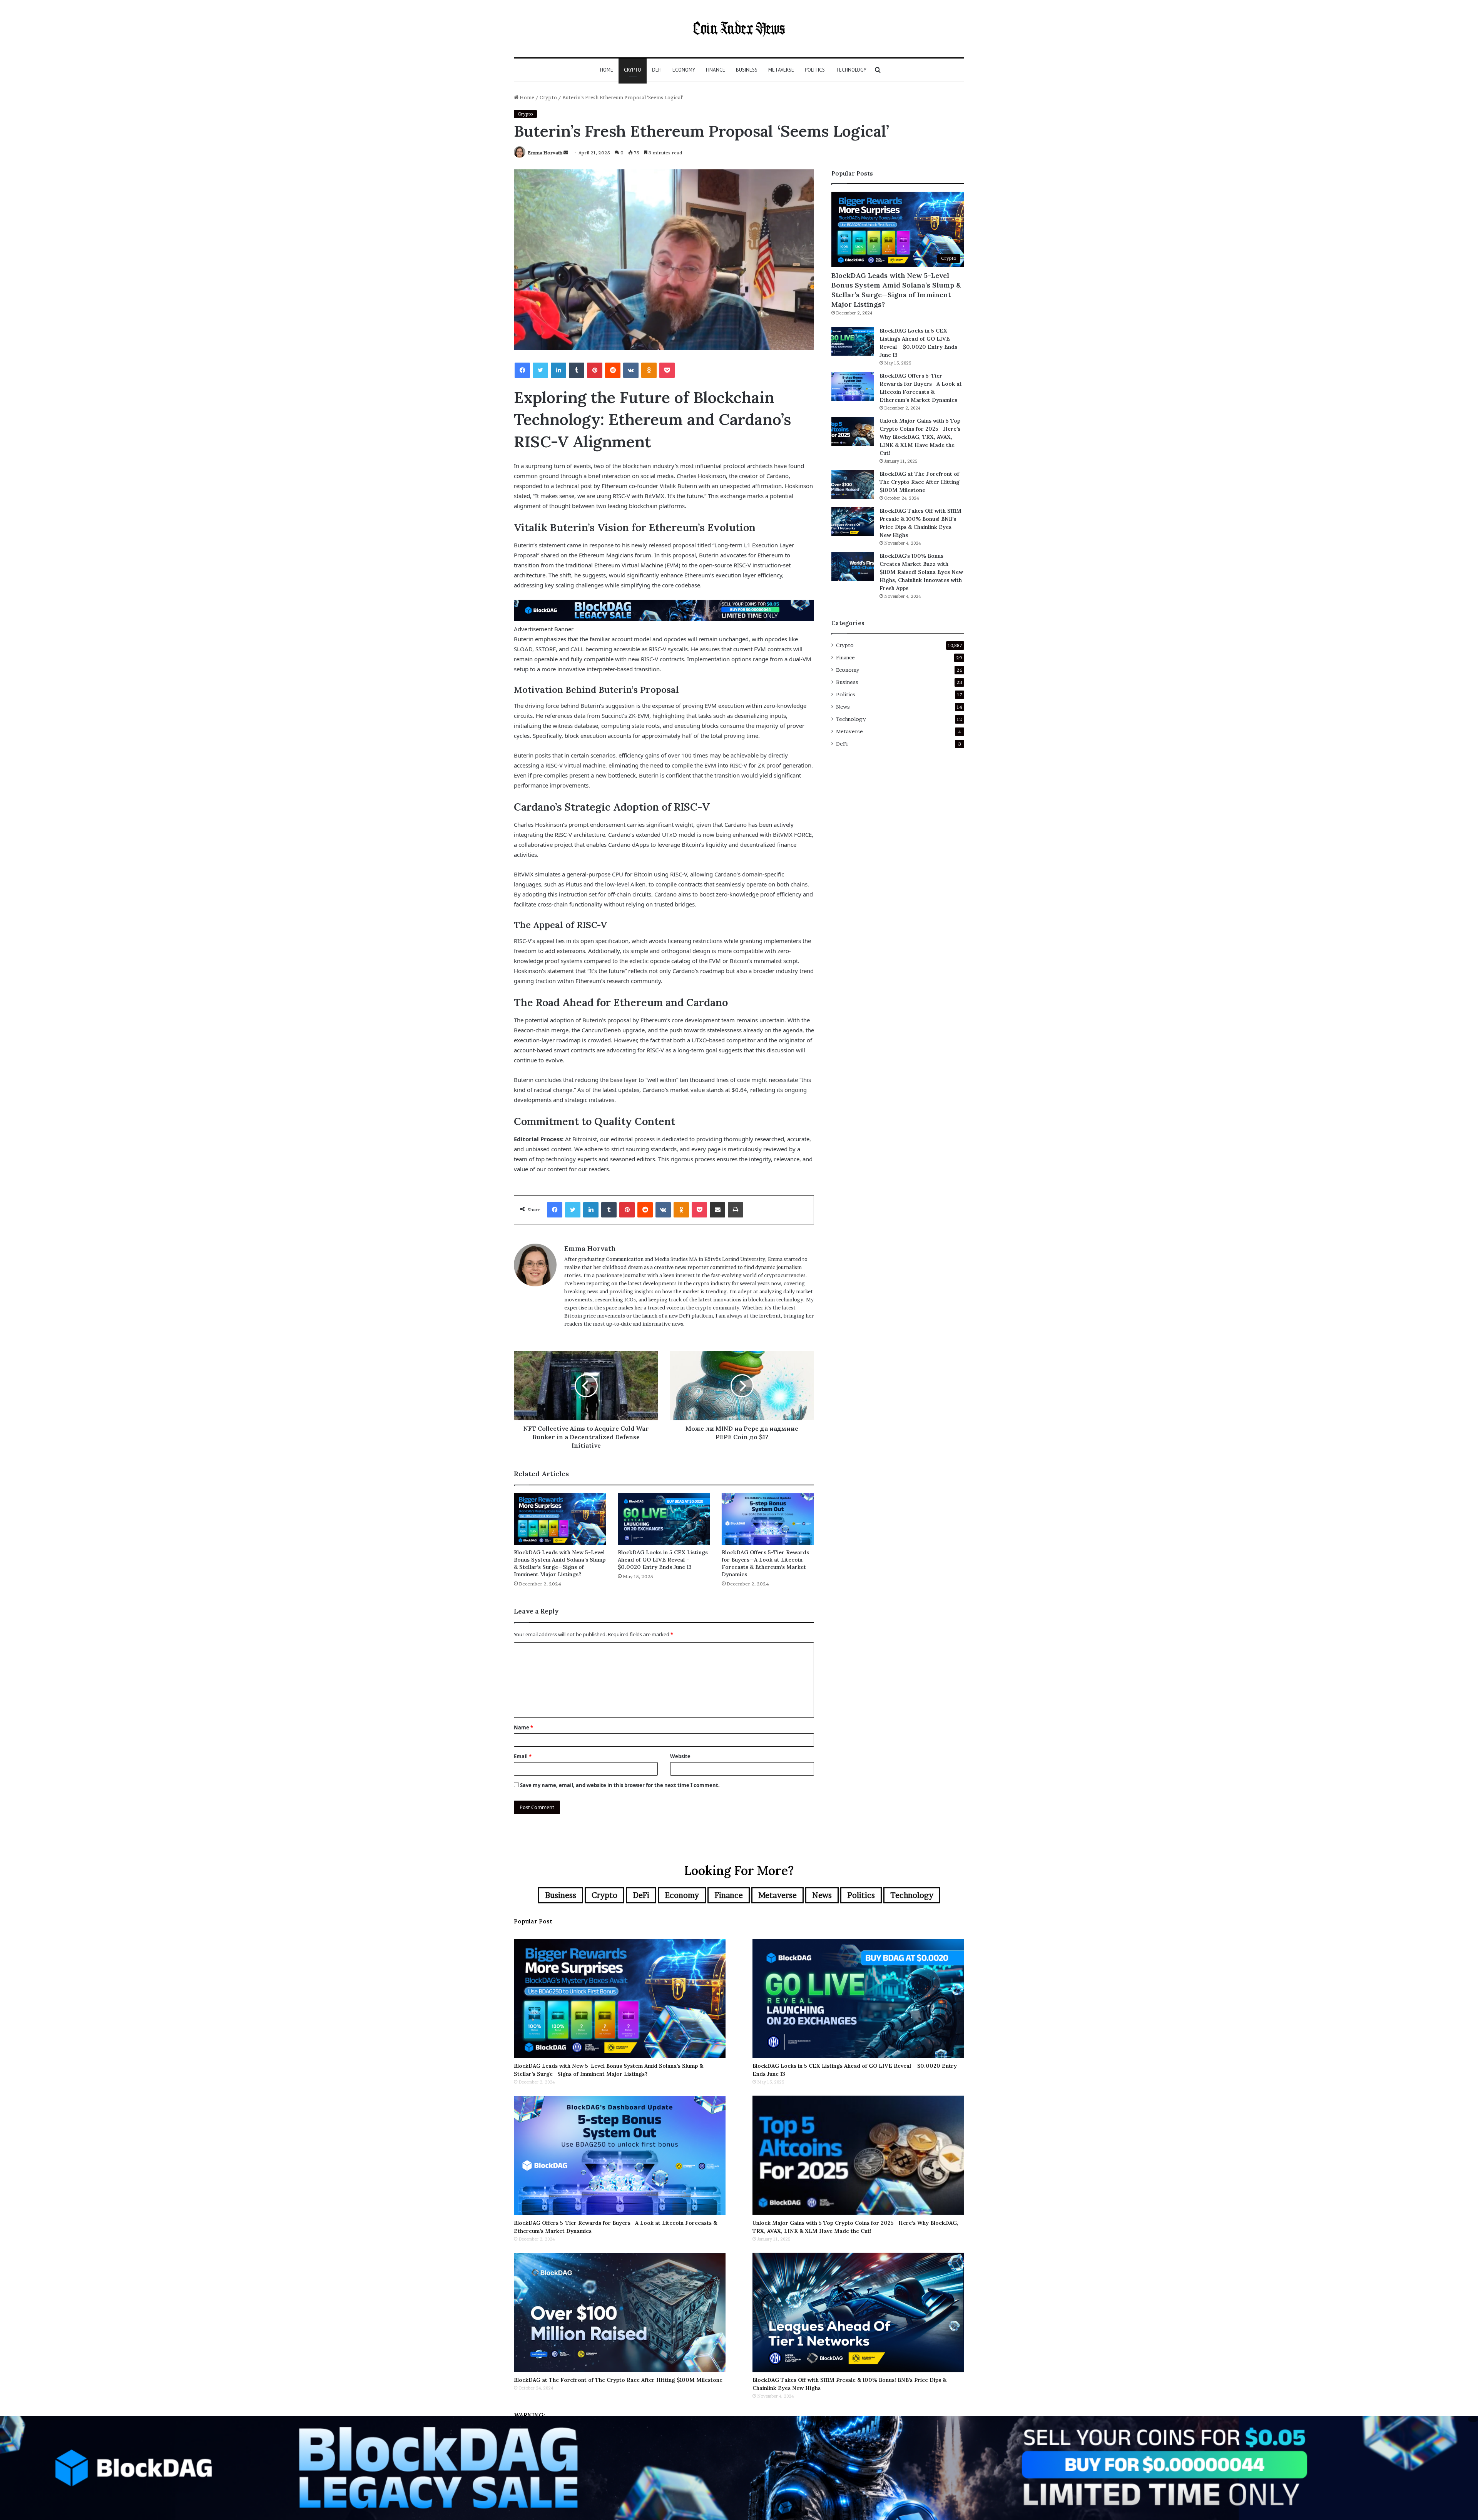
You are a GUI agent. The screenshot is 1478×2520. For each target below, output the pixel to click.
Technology (851, 70)
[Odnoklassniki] (649, 370)
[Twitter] (540, 370)
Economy (684, 70)
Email (523, 1756)
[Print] (736, 1210)
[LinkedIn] (558, 370)
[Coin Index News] (739, 29)
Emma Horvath (545, 153)
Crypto (633, 70)
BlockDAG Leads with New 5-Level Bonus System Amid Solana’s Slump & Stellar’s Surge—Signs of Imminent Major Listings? (560, 1563)
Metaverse (781, 70)
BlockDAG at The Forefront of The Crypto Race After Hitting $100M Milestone (920, 482)
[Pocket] (667, 370)
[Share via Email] (717, 1210)
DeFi (657, 70)
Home (607, 70)
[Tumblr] (577, 370)
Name (523, 1727)
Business (747, 70)
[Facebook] (522, 370)
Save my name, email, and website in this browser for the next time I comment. (620, 1785)
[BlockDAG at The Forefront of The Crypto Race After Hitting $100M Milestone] (853, 484)
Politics (815, 70)
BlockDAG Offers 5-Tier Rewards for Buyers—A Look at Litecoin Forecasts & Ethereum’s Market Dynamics (765, 1563)
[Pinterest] (595, 370)
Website (680, 1756)
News (843, 707)
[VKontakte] (631, 370)
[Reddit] (613, 370)
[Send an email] (566, 153)
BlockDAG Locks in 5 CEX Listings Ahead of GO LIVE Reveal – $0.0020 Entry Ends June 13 (663, 1560)
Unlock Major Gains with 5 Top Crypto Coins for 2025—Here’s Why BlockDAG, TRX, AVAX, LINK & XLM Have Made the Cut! (920, 437)
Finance (716, 70)
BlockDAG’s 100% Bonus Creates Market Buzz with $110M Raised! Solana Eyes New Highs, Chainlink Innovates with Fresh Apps (921, 572)
